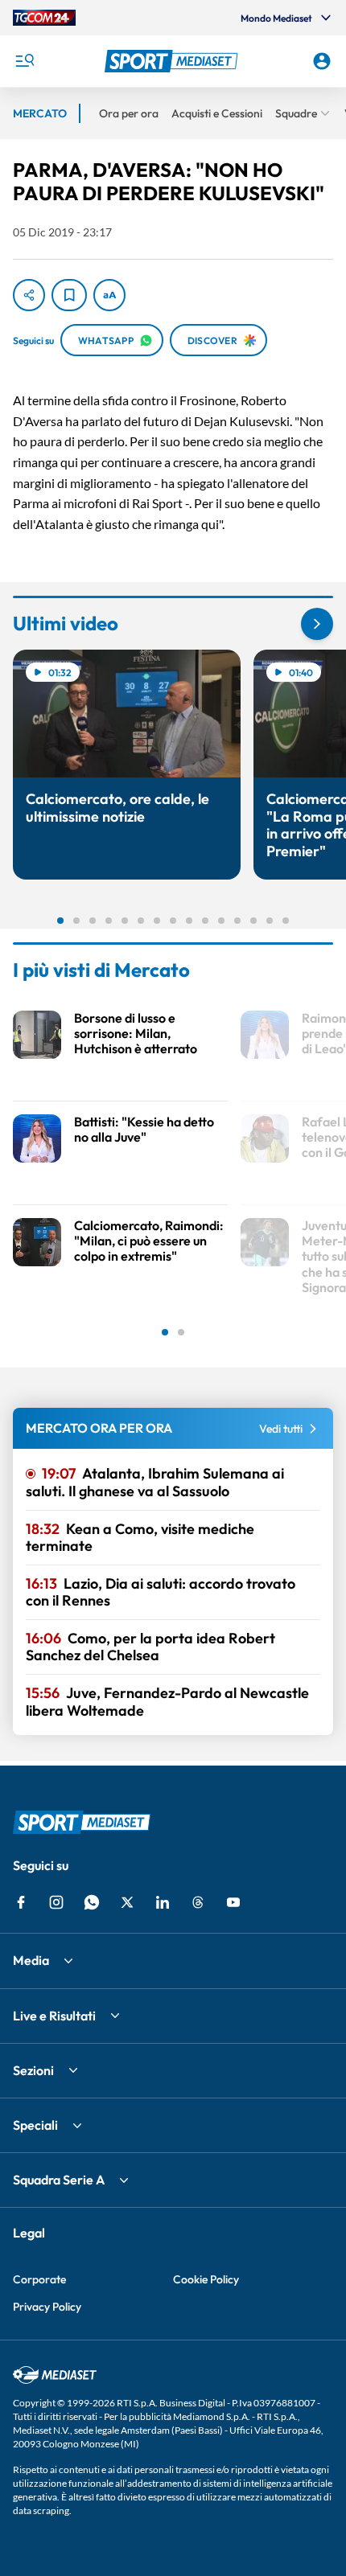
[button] (173, 61)
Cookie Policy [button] (206, 2279)
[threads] (198, 1902)
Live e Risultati (54, 2016)
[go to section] (317, 624)
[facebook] (21, 1902)
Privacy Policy (47, 2307)
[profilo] (322, 61)
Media (31, 1960)
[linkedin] (163, 1902)
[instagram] (56, 1902)
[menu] (24, 61)
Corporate (39, 2279)
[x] (127, 1902)
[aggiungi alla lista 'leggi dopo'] (69, 295)
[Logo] (173, 61)
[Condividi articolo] (29, 295)
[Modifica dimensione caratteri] (109, 295)
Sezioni (33, 2070)
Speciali (35, 2125)
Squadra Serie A (59, 2180)
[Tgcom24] (44, 18)
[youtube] (233, 1902)
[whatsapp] (92, 1902)
